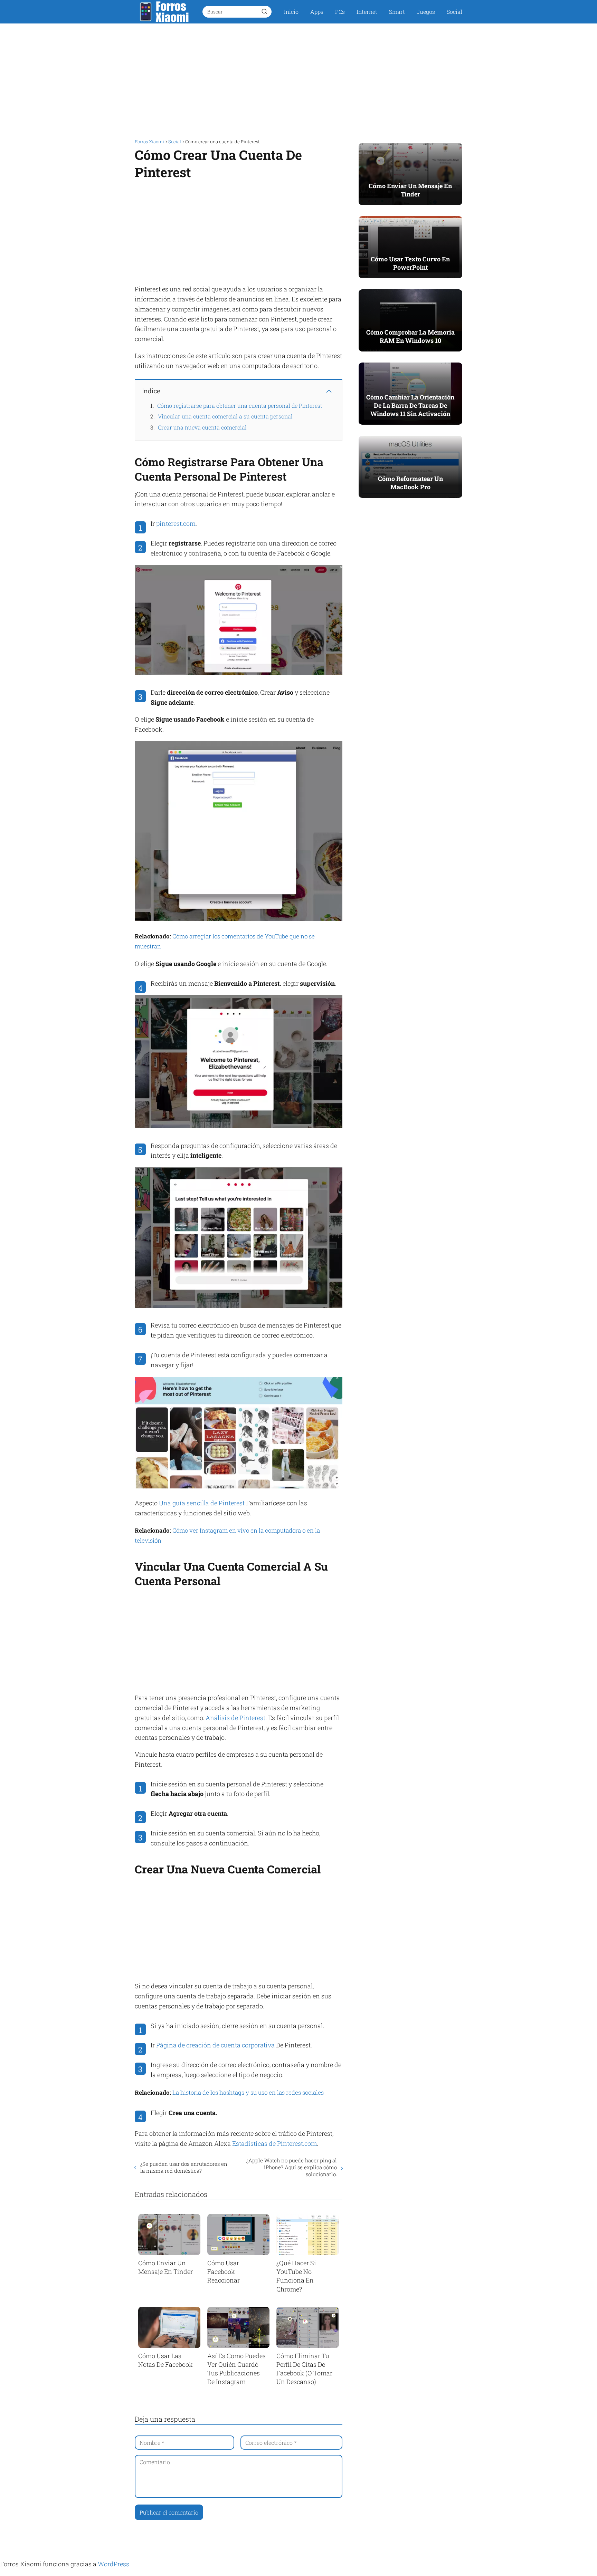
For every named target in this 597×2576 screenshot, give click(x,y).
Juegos (426, 12)
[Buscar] (264, 11)
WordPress (113, 2564)
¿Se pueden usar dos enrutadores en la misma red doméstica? (184, 2167)
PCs (340, 12)
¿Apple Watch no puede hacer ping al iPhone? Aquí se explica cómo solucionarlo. (291, 2167)
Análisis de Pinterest (235, 1718)
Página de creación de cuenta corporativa (215, 2045)
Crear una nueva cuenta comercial (202, 427)
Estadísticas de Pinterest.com (274, 2143)
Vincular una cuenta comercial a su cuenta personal (225, 416)
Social (454, 12)
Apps (317, 12)
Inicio (291, 12)
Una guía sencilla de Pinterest (202, 1503)
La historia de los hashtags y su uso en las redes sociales (248, 2092)
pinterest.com (176, 523)
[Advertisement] (298, 79)
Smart (397, 12)
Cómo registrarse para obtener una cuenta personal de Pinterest (240, 406)
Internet (367, 12)
